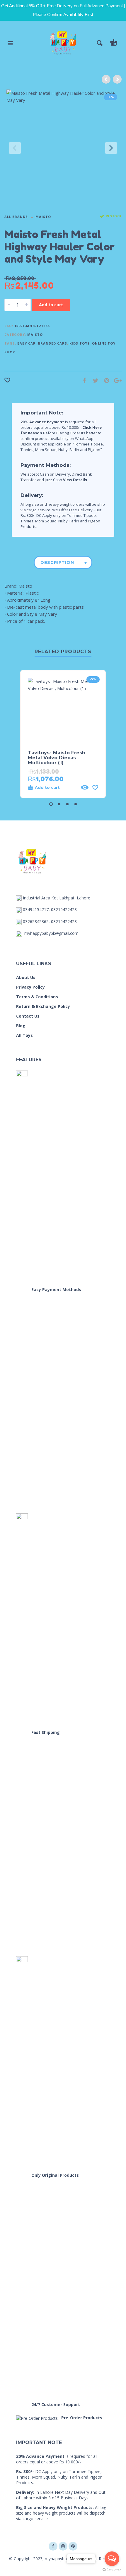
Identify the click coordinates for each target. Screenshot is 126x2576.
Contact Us (28, 1016)
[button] (51, 804)
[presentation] (15, 148)
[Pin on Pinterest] (105, 380)
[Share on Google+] (116, 380)
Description (57, 562)
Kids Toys (80, 343)
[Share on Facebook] (83, 380)
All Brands (16, 217)
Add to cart (51, 305)
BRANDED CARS (53, 343)
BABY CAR (27, 343)
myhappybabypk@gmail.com (51, 933)
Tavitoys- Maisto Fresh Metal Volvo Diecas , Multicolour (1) (57, 758)
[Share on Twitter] (94, 380)
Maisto (43, 217)
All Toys (24, 1035)
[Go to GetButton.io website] (112, 2570)
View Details (75, 480)
